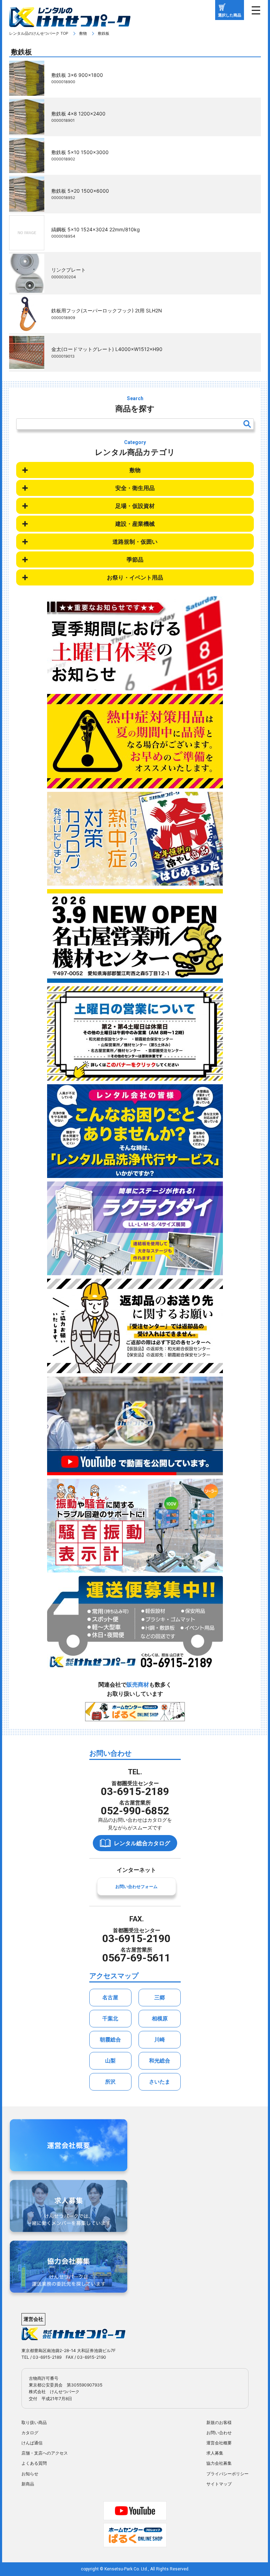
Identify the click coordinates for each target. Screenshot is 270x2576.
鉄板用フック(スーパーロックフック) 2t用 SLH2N (107, 310)
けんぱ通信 (32, 2443)
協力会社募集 (219, 2463)
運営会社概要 (219, 2443)
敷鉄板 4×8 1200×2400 (78, 114)
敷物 (83, 33)
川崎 (160, 2039)
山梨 (110, 2061)
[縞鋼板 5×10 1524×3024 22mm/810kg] (27, 245)
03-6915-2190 (136, 1938)
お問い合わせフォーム (136, 1886)
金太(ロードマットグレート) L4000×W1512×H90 (107, 349)
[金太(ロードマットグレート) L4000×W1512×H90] (27, 365)
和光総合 (160, 2061)
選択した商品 (230, 15)
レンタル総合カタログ (142, 1843)
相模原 (160, 2018)
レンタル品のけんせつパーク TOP (39, 33)
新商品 (28, 2484)
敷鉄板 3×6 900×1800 (77, 75)
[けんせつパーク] (70, 22)
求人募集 (215, 2453)
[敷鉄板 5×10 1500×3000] (27, 168)
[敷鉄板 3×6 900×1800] (27, 91)
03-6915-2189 (135, 1791)
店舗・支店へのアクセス (45, 2453)
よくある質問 (34, 2463)
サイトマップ (219, 2484)
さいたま (160, 2082)
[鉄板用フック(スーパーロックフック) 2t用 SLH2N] (27, 327)
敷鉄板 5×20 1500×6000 (80, 191)
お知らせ (30, 2474)
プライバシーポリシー (227, 2474)
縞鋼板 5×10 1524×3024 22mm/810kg (96, 229)
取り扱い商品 (34, 2422)
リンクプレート (69, 270)
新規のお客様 (219, 2422)
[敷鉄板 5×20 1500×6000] (27, 207)
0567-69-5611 (136, 1958)
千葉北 (110, 2018)
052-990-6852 (135, 1811)
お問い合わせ (219, 2433)
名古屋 (110, 1997)
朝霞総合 (110, 2039)
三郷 (160, 1997)
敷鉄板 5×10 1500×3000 (80, 152)
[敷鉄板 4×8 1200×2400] (27, 130)
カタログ (30, 2433)
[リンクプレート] (27, 288)
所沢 (110, 2082)
